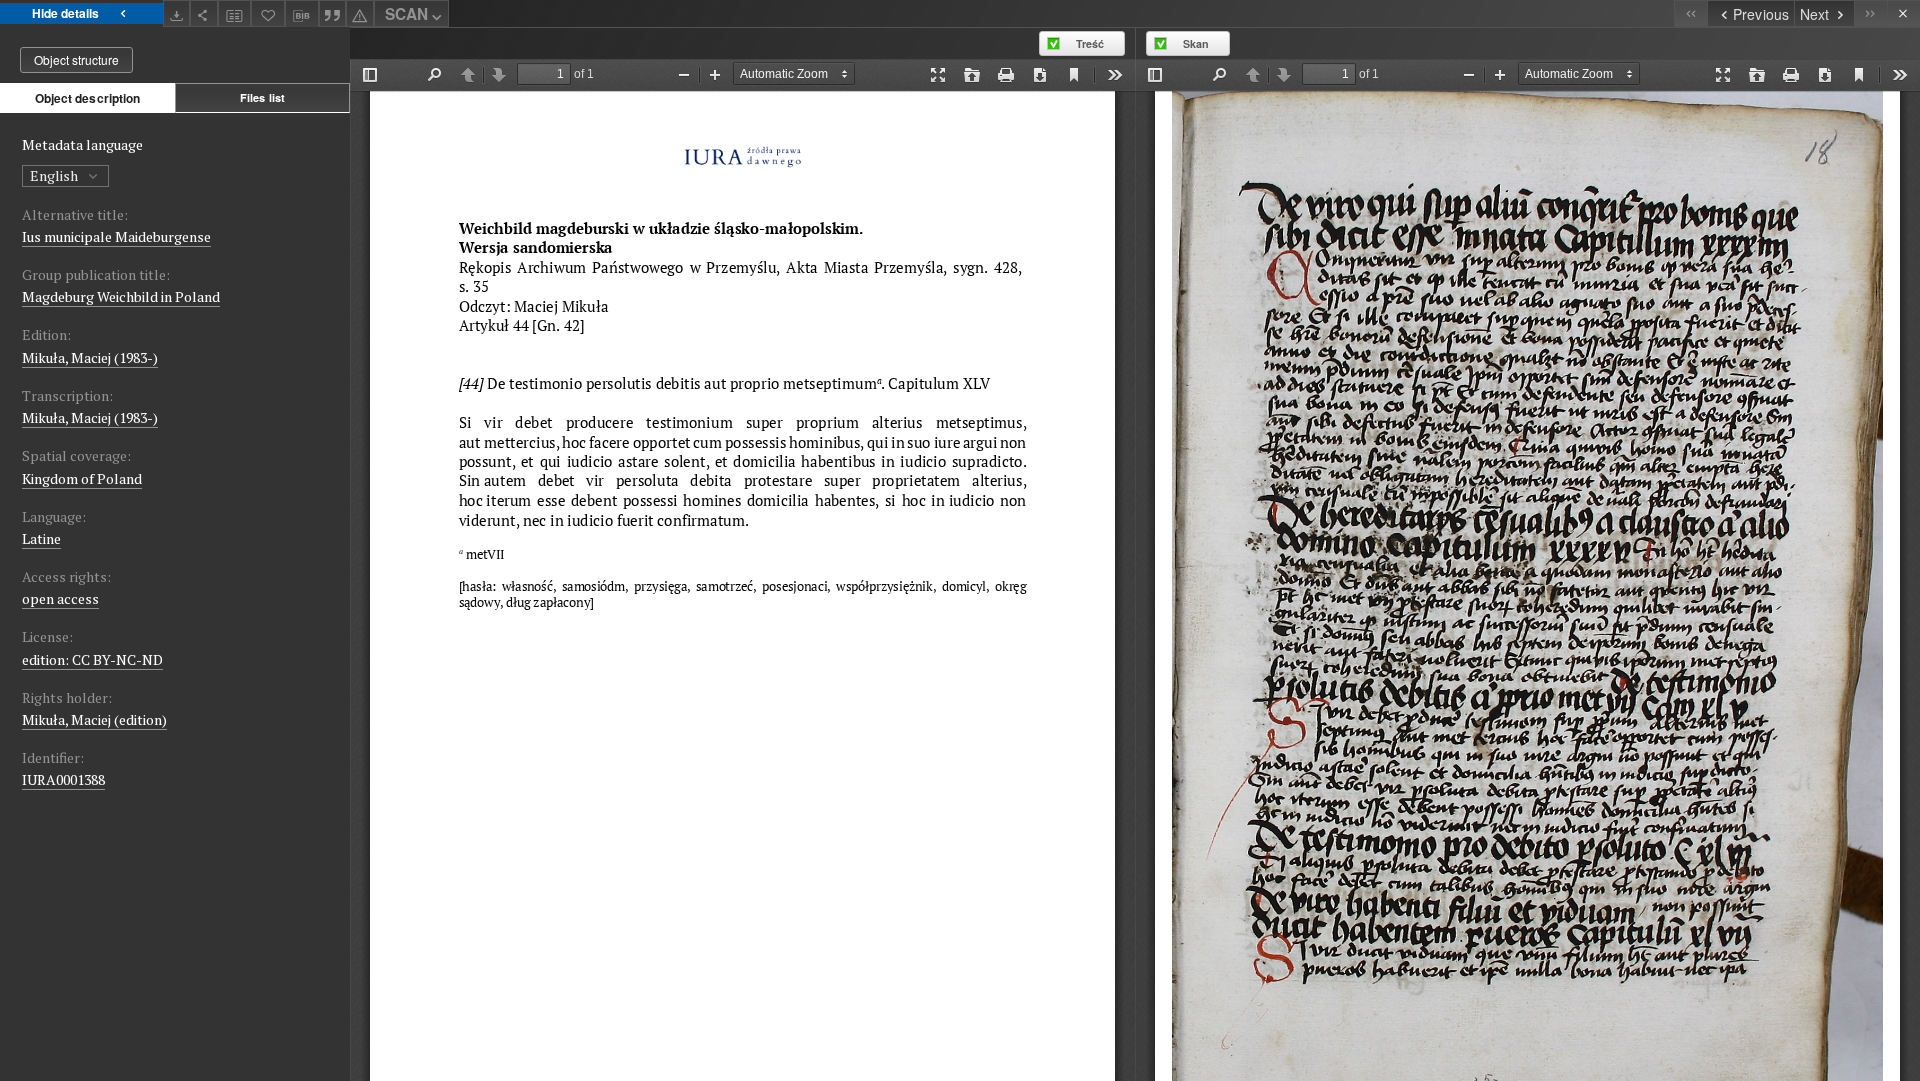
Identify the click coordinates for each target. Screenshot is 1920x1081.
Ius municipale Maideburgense (116, 236)
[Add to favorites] (268, 13)
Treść (1090, 43)
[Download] (177, 13)
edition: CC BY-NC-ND (92, 659)
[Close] (1903, 13)
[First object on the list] (1690, 13)
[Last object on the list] (1870, 13)
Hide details (65, 13)
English (55, 175)
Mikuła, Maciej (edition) (94, 719)
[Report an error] (360, 13)
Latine (41, 538)
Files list (262, 97)
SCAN (406, 14)
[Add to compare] (235, 13)
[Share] (204, 13)
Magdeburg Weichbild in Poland (121, 296)
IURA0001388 (63, 779)
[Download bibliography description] (302, 14)
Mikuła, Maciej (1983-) (90, 357)
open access (60, 598)
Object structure (76, 59)
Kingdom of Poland (82, 478)
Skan (1196, 43)
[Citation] (333, 13)
